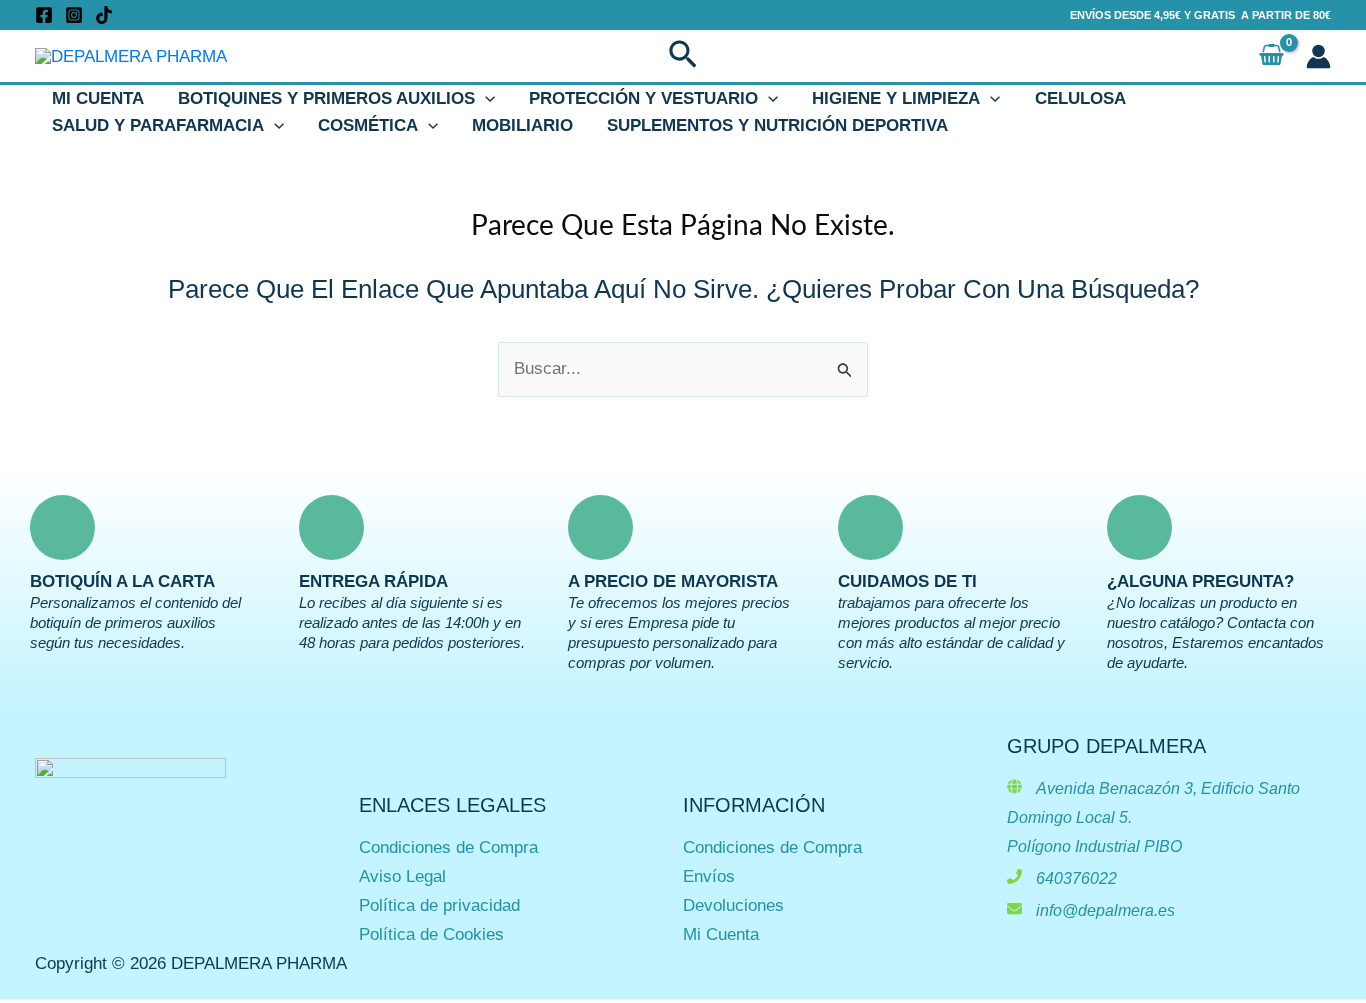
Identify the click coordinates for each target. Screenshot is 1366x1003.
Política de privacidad (439, 905)
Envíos (709, 876)
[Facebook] (44, 15)
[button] (683, 56)
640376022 (1076, 878)
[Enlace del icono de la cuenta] (1318, 56)
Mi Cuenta (98, 98)
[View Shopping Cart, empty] (1271, 56)
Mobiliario (522, 125)
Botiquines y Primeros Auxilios (326, 98)
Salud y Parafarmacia (158, 125)
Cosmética (368, 125)
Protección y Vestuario (643, 98)
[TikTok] (104, 15)
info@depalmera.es (1105, 910)
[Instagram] (74, 15)
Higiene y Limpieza (896, 98)
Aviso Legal (402, 876)
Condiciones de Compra (448, 847)
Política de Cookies (431, 934)
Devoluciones (733, 905)
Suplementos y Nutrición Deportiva (777, 125)
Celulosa (1080, 98)
